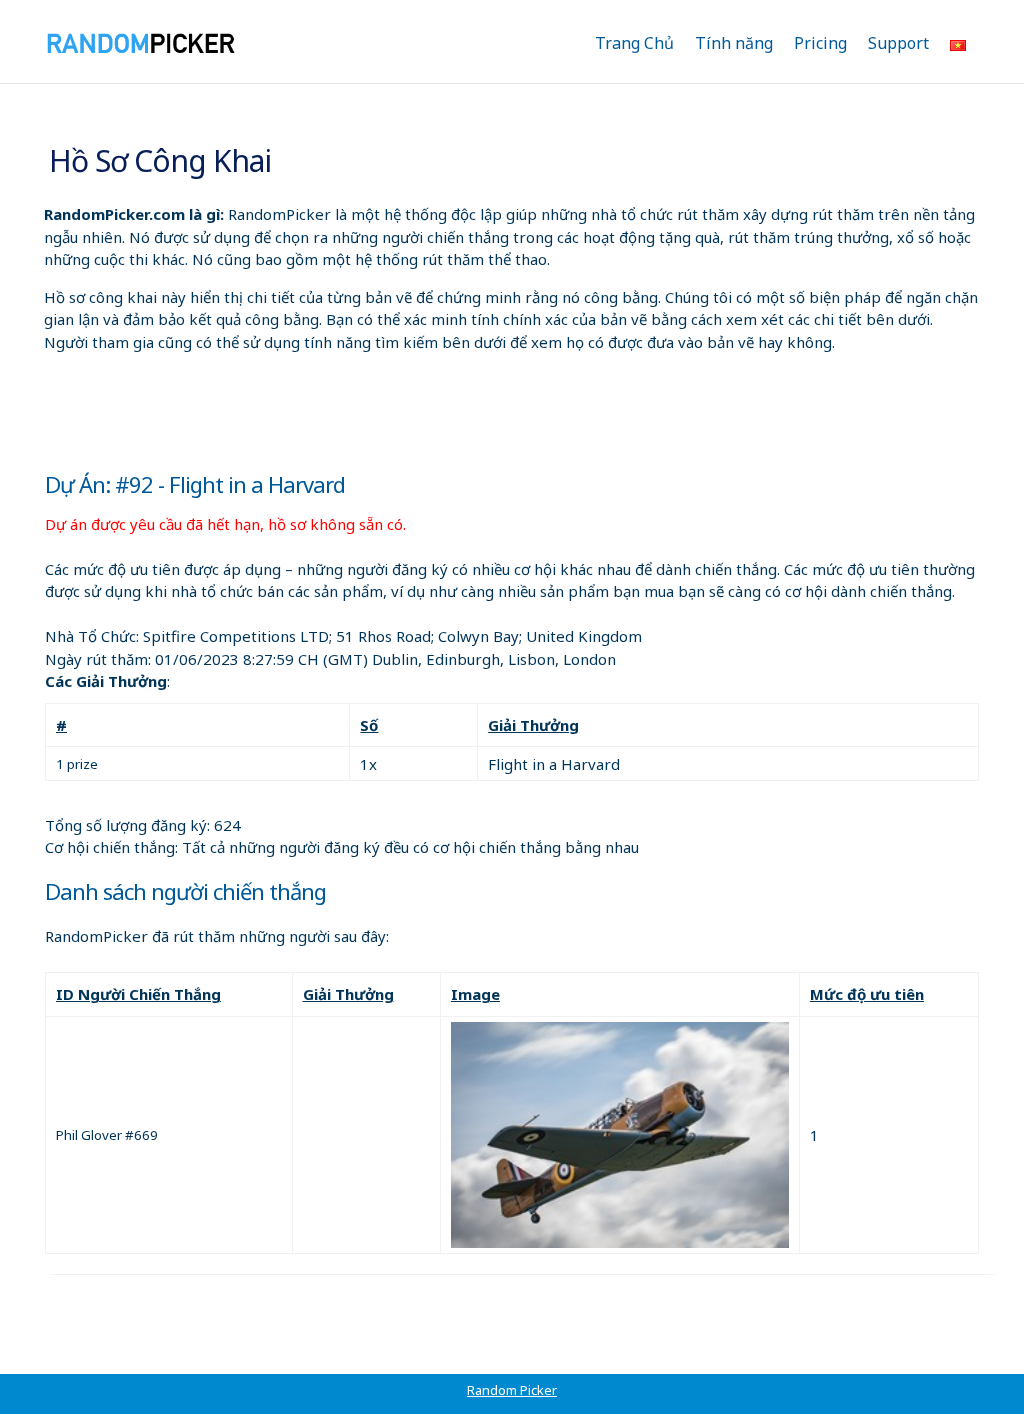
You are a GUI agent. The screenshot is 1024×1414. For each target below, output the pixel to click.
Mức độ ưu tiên (867, 994)
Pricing (820, 43)
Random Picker (512, 1390)
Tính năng (734, 43)
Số (369, 725)
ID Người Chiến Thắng (138, 994)
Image (475, 994)
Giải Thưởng (533, 725)
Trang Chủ (634, 43)
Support (898, 43)
